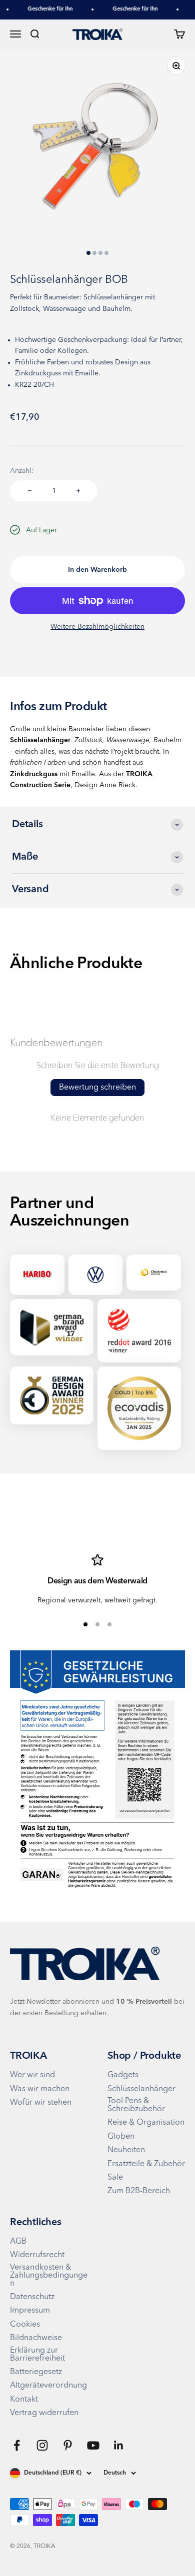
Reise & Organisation (146, 2123)
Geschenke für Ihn (45, 9)
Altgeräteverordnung (48, 2386)
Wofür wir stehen (41, 2103)
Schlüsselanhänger (141, 2089)
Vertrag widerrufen (44, 2413)
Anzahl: (22, 471)
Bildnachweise (36, 2338)
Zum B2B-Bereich (139, 2191)
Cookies (25, 2325)
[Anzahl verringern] (30, 491)
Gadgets (123, 2075)
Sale (115, 2178)
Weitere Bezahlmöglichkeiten (97, 627)
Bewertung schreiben (97, 1088)
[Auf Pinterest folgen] (68, 2445)
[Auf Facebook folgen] (17, 2445)
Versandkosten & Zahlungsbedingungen (49, 2276)
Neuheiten (126, 2150)
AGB (18, 2242)
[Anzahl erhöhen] (78, 491)
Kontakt (24, 2400)
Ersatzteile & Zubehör (146, 2164)
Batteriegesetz (36, 2372)
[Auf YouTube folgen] (93, 2445)
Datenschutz (32, 2297)
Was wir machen (40, 2089)
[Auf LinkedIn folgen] (119, 2445)
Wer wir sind (32, 2075)
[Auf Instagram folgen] (42, 2445)
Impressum (30, 2311)
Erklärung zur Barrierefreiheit (37, 2355)
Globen (121, 2137)
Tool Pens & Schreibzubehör (136, 2105)
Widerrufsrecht (37, 2255)
